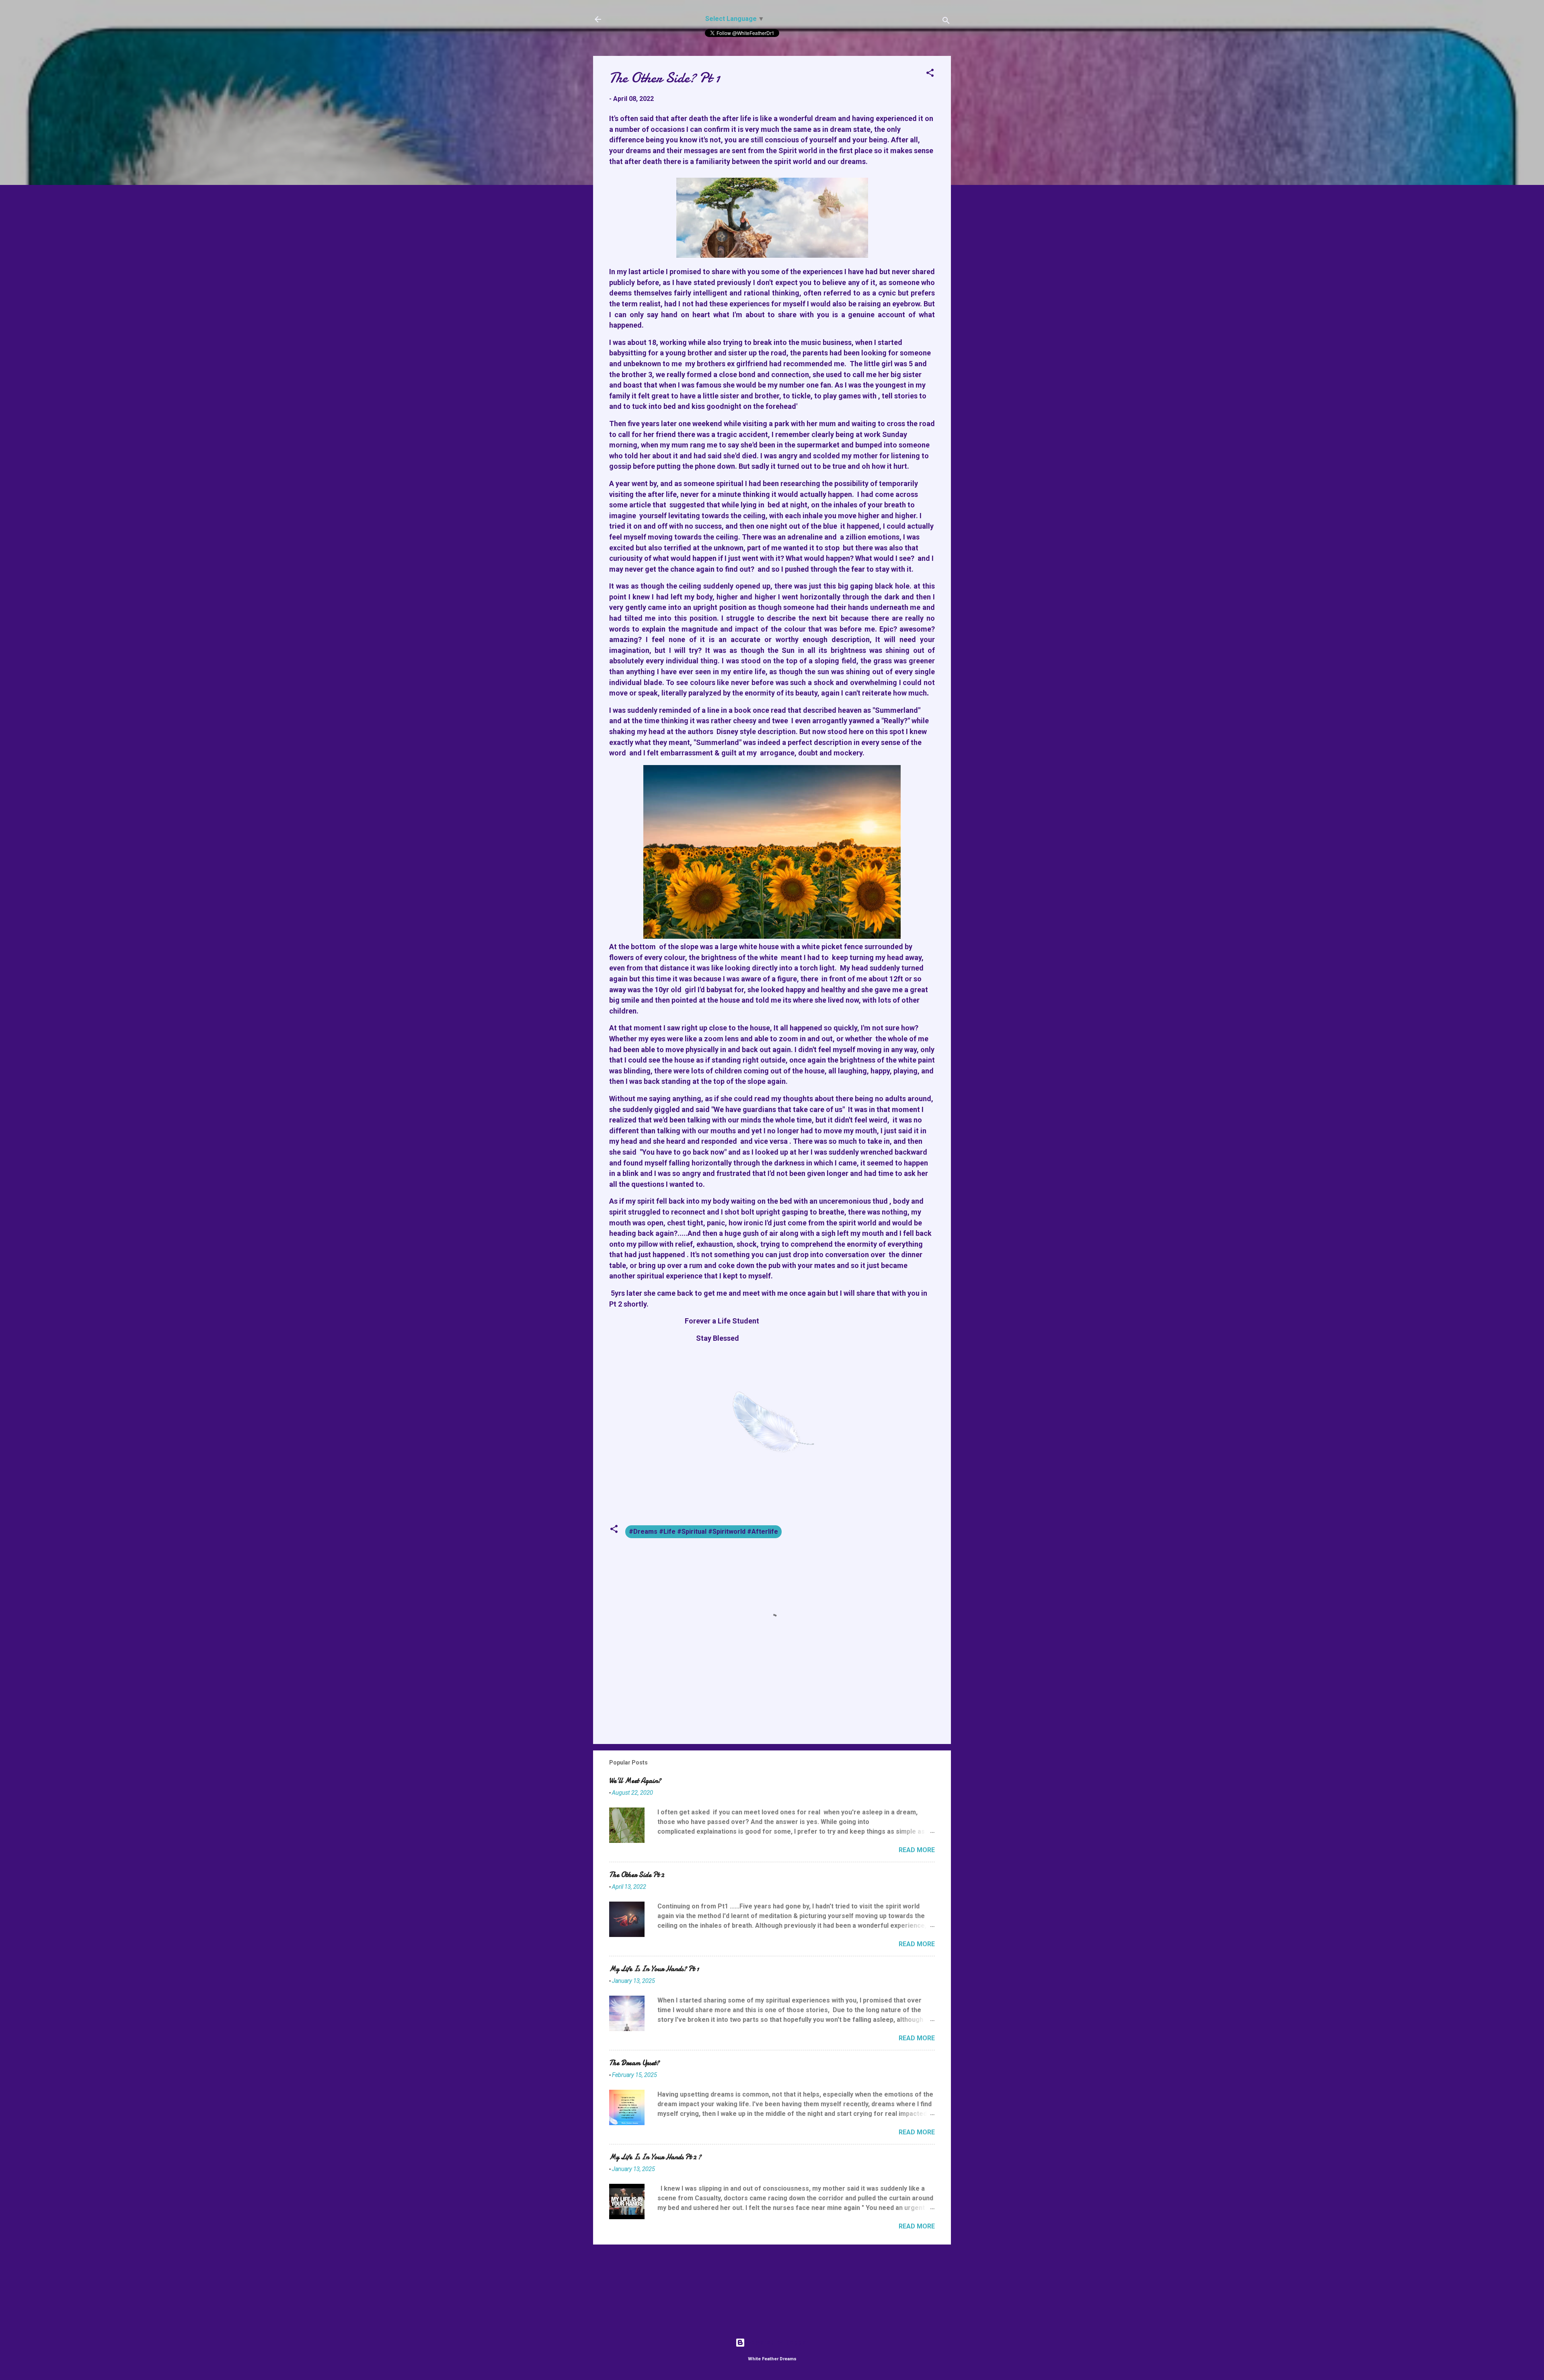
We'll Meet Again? (635, 1781)
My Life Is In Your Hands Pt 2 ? (655, 2157)
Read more (917, 1850)
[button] (930, 74)
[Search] (946, 22)
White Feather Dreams (653, 19)
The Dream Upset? (634, 2063)
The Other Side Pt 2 (637, 1875)
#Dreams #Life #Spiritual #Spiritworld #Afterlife (703, 1532)
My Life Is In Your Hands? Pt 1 (654, 1969)
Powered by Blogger (777, 2342)
